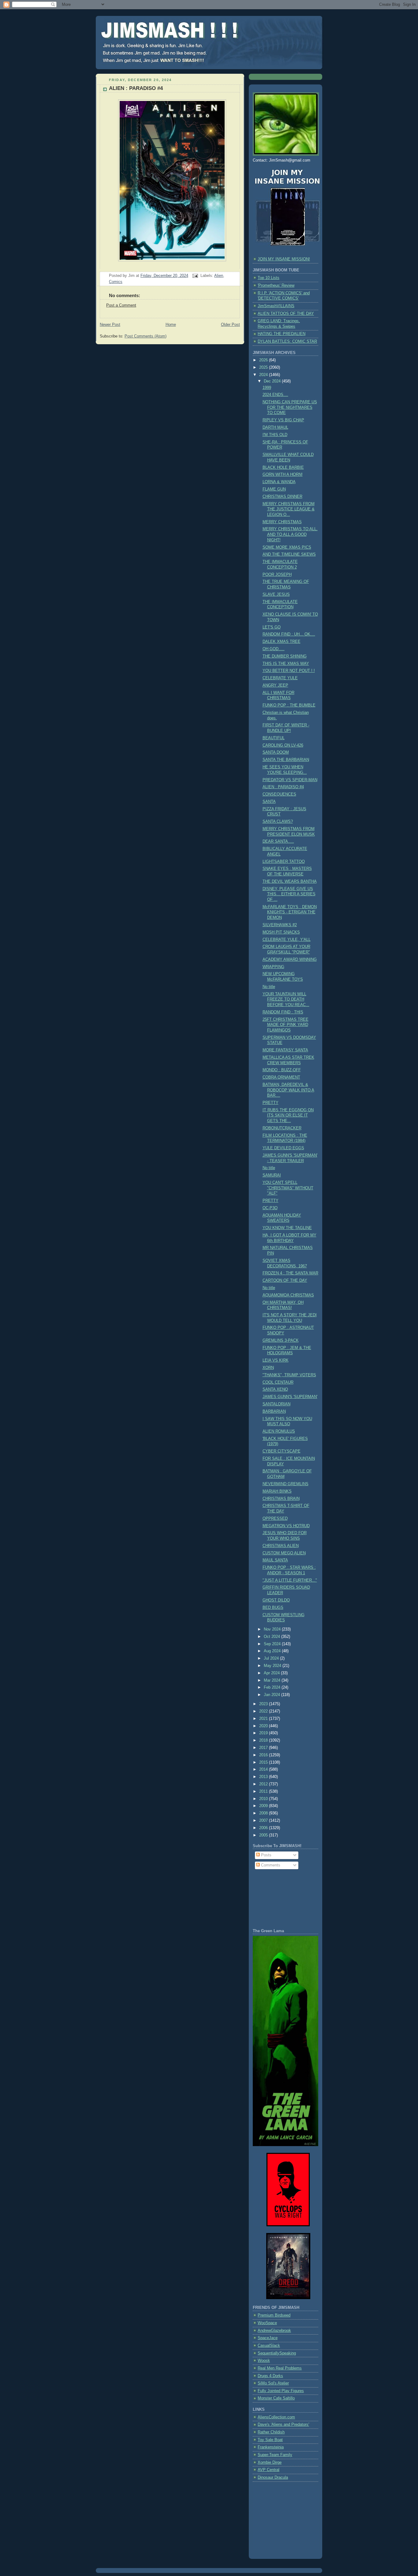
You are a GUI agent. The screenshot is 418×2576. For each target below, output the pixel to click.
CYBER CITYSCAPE (282, 1451)
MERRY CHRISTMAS (282, 522)
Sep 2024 (273, 1644)
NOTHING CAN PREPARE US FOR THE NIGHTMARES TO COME (290, 407)
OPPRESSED (275, 1519)
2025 (264, 367)
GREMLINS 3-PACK (281, 1340)
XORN (268, 1368)
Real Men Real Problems (280, 2368)
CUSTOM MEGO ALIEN (284, 1553)
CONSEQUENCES (279, 794)
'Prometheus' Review (276, 285)
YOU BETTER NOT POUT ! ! (289, 671)
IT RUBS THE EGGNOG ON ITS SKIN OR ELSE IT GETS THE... (288, 1115)
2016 (264, 1755)
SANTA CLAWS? (278, 822)
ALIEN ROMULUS (279, 1431)
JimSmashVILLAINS (276, 306)
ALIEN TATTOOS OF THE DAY (286, 314)
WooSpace (267, 2323)
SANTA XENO (275, 1389)
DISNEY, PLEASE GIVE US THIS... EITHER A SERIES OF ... (289, 894)
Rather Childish (271, 2432)
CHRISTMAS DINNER (282, 497)
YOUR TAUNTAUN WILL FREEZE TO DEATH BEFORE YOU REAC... (286, 999)
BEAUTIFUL (274, 738)
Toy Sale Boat (270, 2440)
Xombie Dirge (270, 2462)
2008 (264, 1813)
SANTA (269, 802)
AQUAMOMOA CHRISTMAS (288, 1295)
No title (269, 987)
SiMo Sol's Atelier (273, 2383)
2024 (264, 375)
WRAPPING (273, 967)
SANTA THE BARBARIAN (286, 760)
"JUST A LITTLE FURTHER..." (290, 1580)
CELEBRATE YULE (280, 678)
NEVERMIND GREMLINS (286, 1484)
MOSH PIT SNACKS (281, 932)
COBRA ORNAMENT (281, 1077)
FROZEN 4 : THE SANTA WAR (290, 1273)
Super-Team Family (275, 2455)
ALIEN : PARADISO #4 (136, 88)
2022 (264, 1711)
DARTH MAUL (275, 427)
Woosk (264, 2361)
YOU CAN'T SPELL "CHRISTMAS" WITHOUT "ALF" (288, 1188)
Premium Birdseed (274, 2315)
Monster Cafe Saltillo (276, 2398)
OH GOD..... (274, 649)
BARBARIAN (274, 1411)
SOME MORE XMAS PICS (287, 547)
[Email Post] (195, 276)
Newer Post (110, 325)
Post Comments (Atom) (146, 336)
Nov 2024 (273, 1629)
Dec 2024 (273, 381)
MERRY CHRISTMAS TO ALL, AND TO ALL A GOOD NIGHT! (290, 534)
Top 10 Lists (269, 278)
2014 (264, 1769)
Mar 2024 (273, 1680)
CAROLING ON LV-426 (283, 745)
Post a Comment (121, 305)
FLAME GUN (274, 489)
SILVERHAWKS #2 (280, 925)
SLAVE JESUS (276, 595)
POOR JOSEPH (277, 575)
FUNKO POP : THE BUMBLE (289, 705)
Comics (116, 282)
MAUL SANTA (275, 1560)
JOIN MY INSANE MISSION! (284, 259)
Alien (219, 276)
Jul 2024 (272, 1658)
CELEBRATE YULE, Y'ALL (287, 940)
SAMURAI (272, 1175)
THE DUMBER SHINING (285, 656)
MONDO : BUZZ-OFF (282, 1070)
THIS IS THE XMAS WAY (286, 664)
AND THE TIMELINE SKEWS (289, 554)
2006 (264, 1828)
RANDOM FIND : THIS (283, 1012)
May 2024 (273, 1666)
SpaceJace (268, 2338)
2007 (264, 1821)
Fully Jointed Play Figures (281, 2391)
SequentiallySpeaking (277, 2353)
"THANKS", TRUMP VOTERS (289, 1375)
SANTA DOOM (276, 752)
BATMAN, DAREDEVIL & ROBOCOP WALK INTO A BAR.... (288, 1090)
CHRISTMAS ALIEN (281, 1546)
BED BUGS (273, 1608)
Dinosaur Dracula (273, 2477)
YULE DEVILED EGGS (283, 1148)
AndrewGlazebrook (274, 2331)
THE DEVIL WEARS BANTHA (290, 882)
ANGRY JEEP (275, 685)
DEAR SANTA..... (278, 841)
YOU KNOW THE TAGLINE (287, 1228)
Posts (266, 1855)
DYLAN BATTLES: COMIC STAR (287, 341)
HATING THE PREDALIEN (282, 334)
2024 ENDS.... (275, 395)
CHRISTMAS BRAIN (281, 1499)
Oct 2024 (272, 1637)
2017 (264, 1748)
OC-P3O (270, 1208)
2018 (264, 1740)
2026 (264, 360)
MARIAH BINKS (277, 1491)
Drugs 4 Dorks (270, 2376)
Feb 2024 (273, 1687)
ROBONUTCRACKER (282, 1128)
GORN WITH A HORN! (283, 475)
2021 (264, 1719)
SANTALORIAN (276, 1404)
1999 (267, 388)
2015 (264, 1762)
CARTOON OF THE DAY (285, 1281)
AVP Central (269, 2470)
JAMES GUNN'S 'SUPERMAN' (290, 1397)
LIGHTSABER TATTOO (284, 862)
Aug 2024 (273, 1651)
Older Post (230, 325)
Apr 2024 (272, 1673)
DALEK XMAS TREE (282, 642)
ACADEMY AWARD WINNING (290, 960)
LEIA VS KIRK (276, 1360)
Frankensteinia (271, 2447)
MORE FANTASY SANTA (285, 1050)
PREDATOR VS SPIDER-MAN (290, 780)
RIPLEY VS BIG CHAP (283, 420)
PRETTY (271, 1103)
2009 (264, 1806)
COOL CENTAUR (278, 1382)
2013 (264, 1777)
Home (171, 325)
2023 (264, 1704)
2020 (264, 1726)
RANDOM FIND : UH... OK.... (289, 634)
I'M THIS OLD (275, 435)
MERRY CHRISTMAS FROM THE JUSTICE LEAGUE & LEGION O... (289, 509)
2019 (264, 1733)
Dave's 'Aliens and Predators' (283, 2425)
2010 (264, 1799)
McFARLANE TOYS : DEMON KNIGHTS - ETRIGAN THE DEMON (290, 912)
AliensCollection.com (276, 2417)
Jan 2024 (272, 1695)
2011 (264, 1791)
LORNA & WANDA (279, 482)
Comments (270, 1865)
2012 (264, 1784)
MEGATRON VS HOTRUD (286, 1526)
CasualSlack (269, 2346)
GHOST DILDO (276, 1600)
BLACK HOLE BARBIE (283, 468)
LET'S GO (272, 627)
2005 (264, 1835)
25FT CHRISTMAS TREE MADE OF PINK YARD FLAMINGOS (286, 1025)
